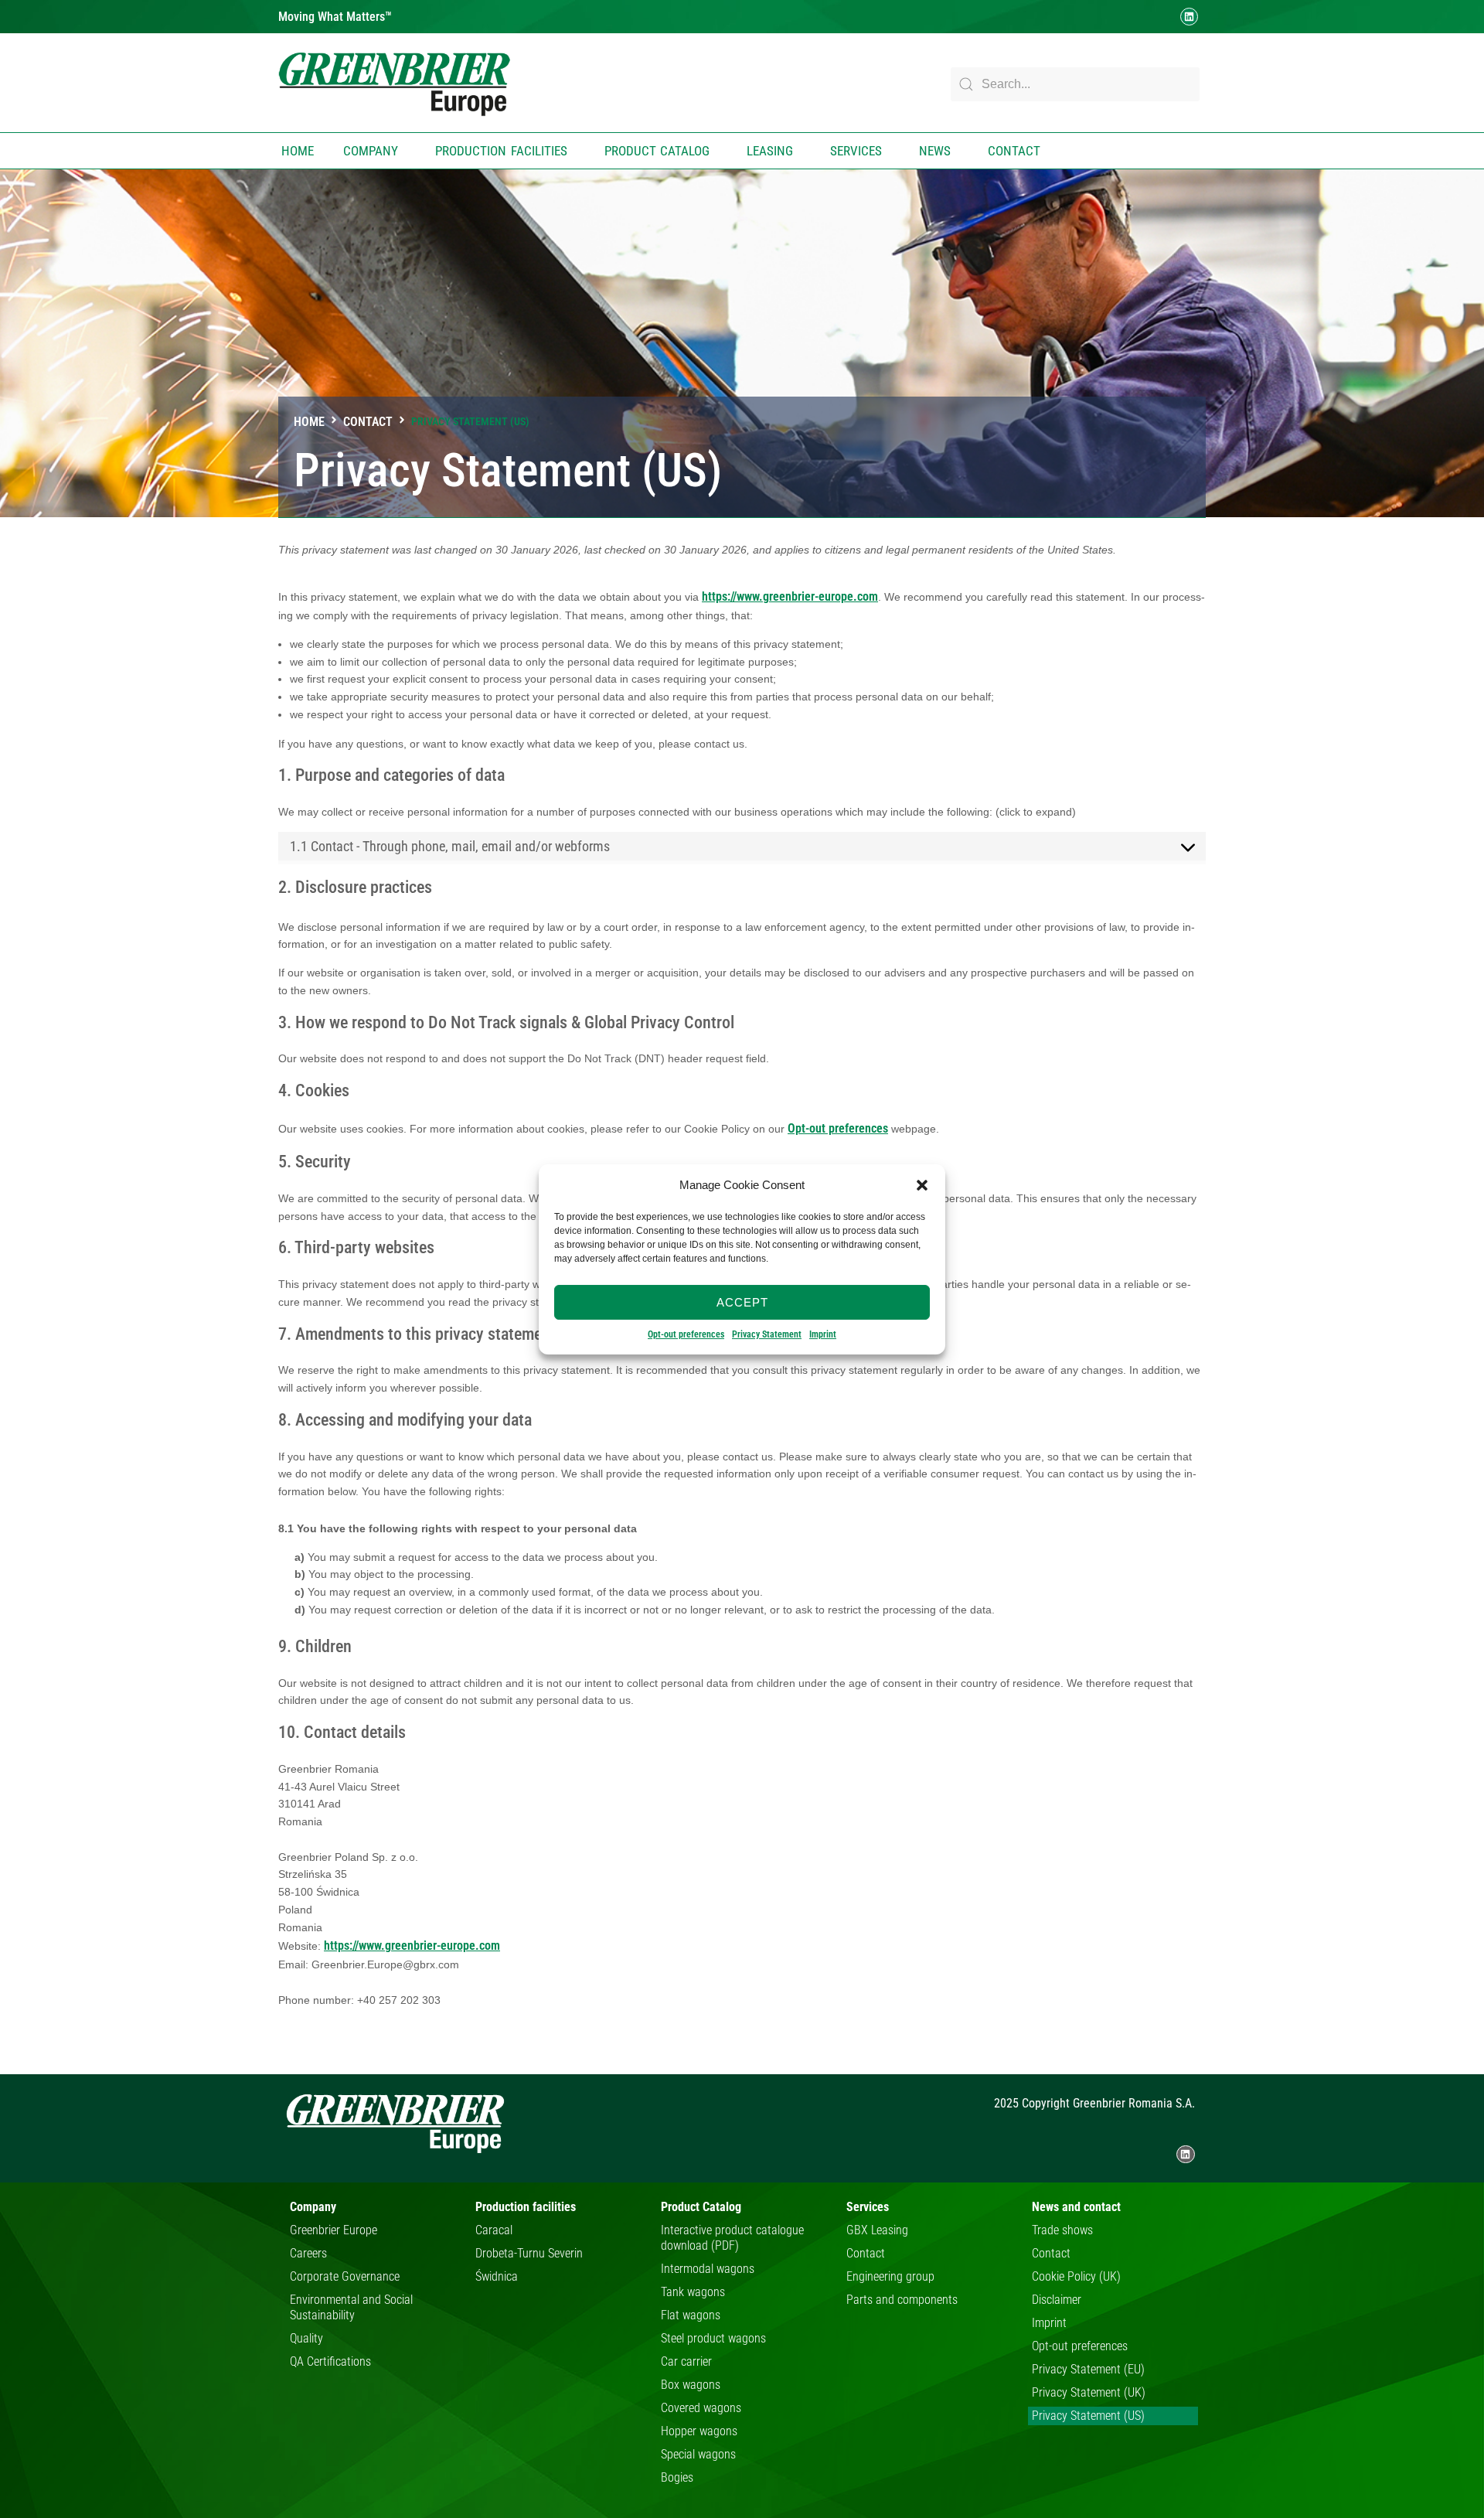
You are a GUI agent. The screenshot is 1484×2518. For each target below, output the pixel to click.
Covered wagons (701, 2408)
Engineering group (890, 2276)
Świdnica (497, 2276)
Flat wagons (691, 2315)
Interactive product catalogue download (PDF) (732, 2238)
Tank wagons (693, 2292)
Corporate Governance (345, 2276)
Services (856, 151)
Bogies (677, 2477)
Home (298, 151)
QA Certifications (330, 2361)
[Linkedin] (1189, 17)
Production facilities (501, 151)
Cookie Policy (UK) (1076, 2276)
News (935, 151)
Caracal (494, 2230)
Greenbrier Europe (334, 2230)
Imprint (823, 1334)
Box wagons (691, 2385)
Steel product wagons (713, 2338)
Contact (1014, 151)
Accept (742, 1302)
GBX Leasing (877, 2230)
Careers (308, 2253)
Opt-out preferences (686, 1334)
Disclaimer (1057, 2300)
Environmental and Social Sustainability (351, 2307)
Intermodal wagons (708, 2269)
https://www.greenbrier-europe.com (790, 596)
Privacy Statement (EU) (1088, 2369)
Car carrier (686, 2361)
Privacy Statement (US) (1088, 2416)
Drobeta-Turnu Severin (529, 2253)
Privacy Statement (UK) (1089, 2392)
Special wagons (698, 2454)
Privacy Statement (767, 1334)
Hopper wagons (699, 2431)
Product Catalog (657, 151)
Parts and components (902, 2300)
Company (371, 151)
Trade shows (1062, 2230)
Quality (306, 2338)
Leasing (770, 151)
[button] (922, 1185)
